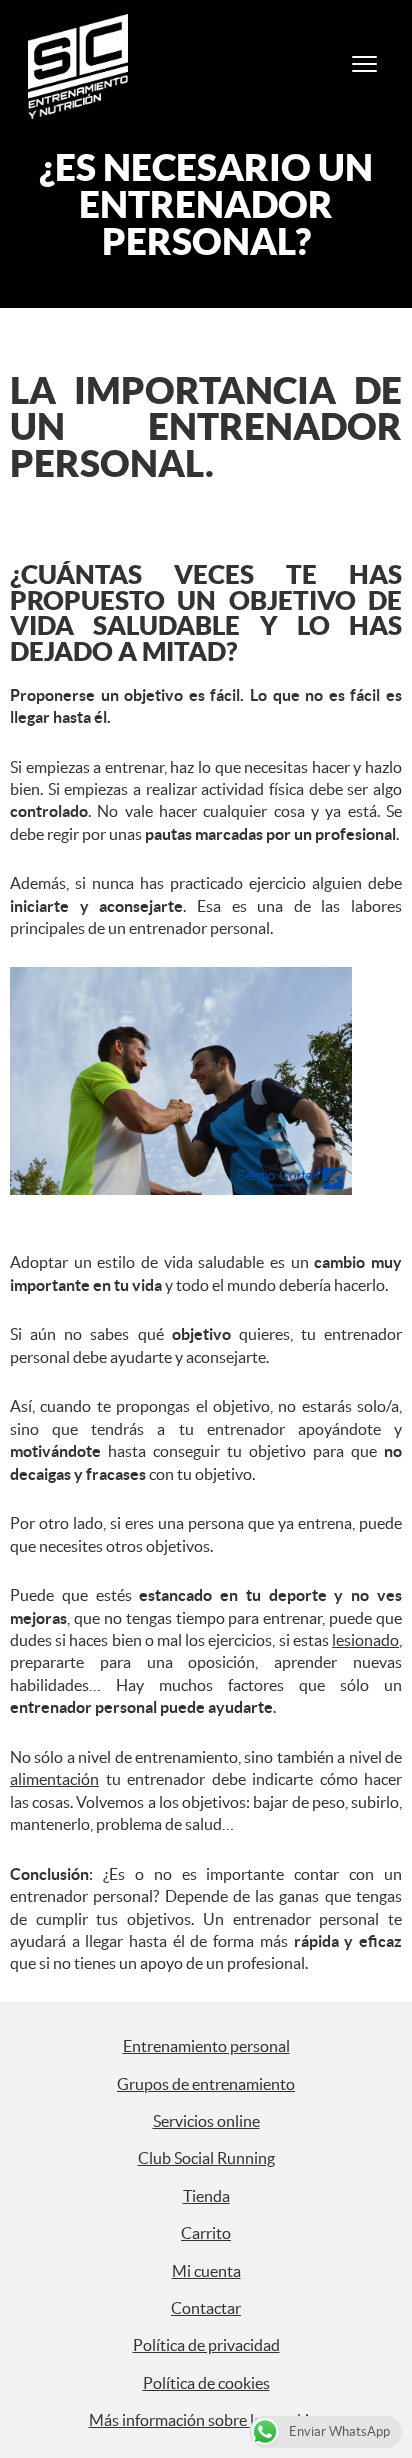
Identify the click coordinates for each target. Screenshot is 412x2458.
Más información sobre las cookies (206, 2420)
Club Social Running (206, 2158)
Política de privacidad (206, 2345)
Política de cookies (206, 2383)
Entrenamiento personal (206, 2046)
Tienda (206, 2196)
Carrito (206, 2233)
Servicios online (206, 2121)
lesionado (365, 1640)
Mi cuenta (206, 2271)
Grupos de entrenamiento (206, 2084)
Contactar (206, 2308)
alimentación (54, 1779)
